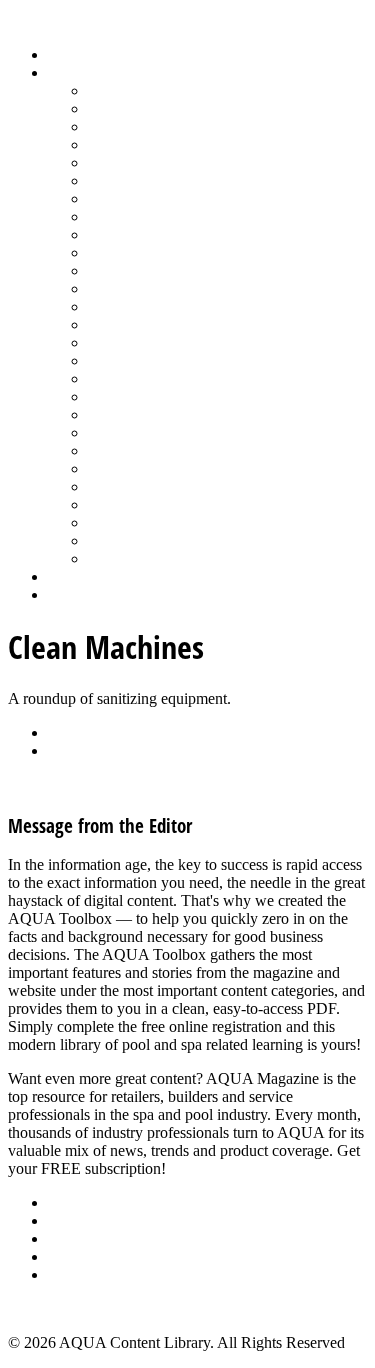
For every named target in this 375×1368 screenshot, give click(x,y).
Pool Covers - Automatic (166, 288)
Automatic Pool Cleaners (167, 108)
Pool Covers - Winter (154, 306)
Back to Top (47, 1308)
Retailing (116, 360)
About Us (79, 1202)
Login (67, 594)
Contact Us (83, 1256)
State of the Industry (151, 486)
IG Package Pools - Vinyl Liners (190, 234)
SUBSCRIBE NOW (234, 1168)
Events (69, 1238)
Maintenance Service (154, 252)
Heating (113, 216)
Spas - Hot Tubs (139, 468)
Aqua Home (87, 576)
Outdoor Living (137, 558)
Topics (69, 72)
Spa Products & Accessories (176, 450)
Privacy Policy (94, 1274)
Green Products (137, 198)
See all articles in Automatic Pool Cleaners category (170, 784)
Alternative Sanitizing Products (186, 90)
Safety (108, 378)
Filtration (116, 180)
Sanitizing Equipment (156, 396)
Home (67, 54)
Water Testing (131, 504)
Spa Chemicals (135, 432)
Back (64, 732)
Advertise (78, 1220)
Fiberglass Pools (139, 162)
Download (81, 750)
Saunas (110, 414)
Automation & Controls (162, 126)
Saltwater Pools (137, 540)
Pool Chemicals (137, 270)
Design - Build (134, 144)
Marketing (120, 522)
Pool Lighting (131, 324)
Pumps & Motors (142, 342)
